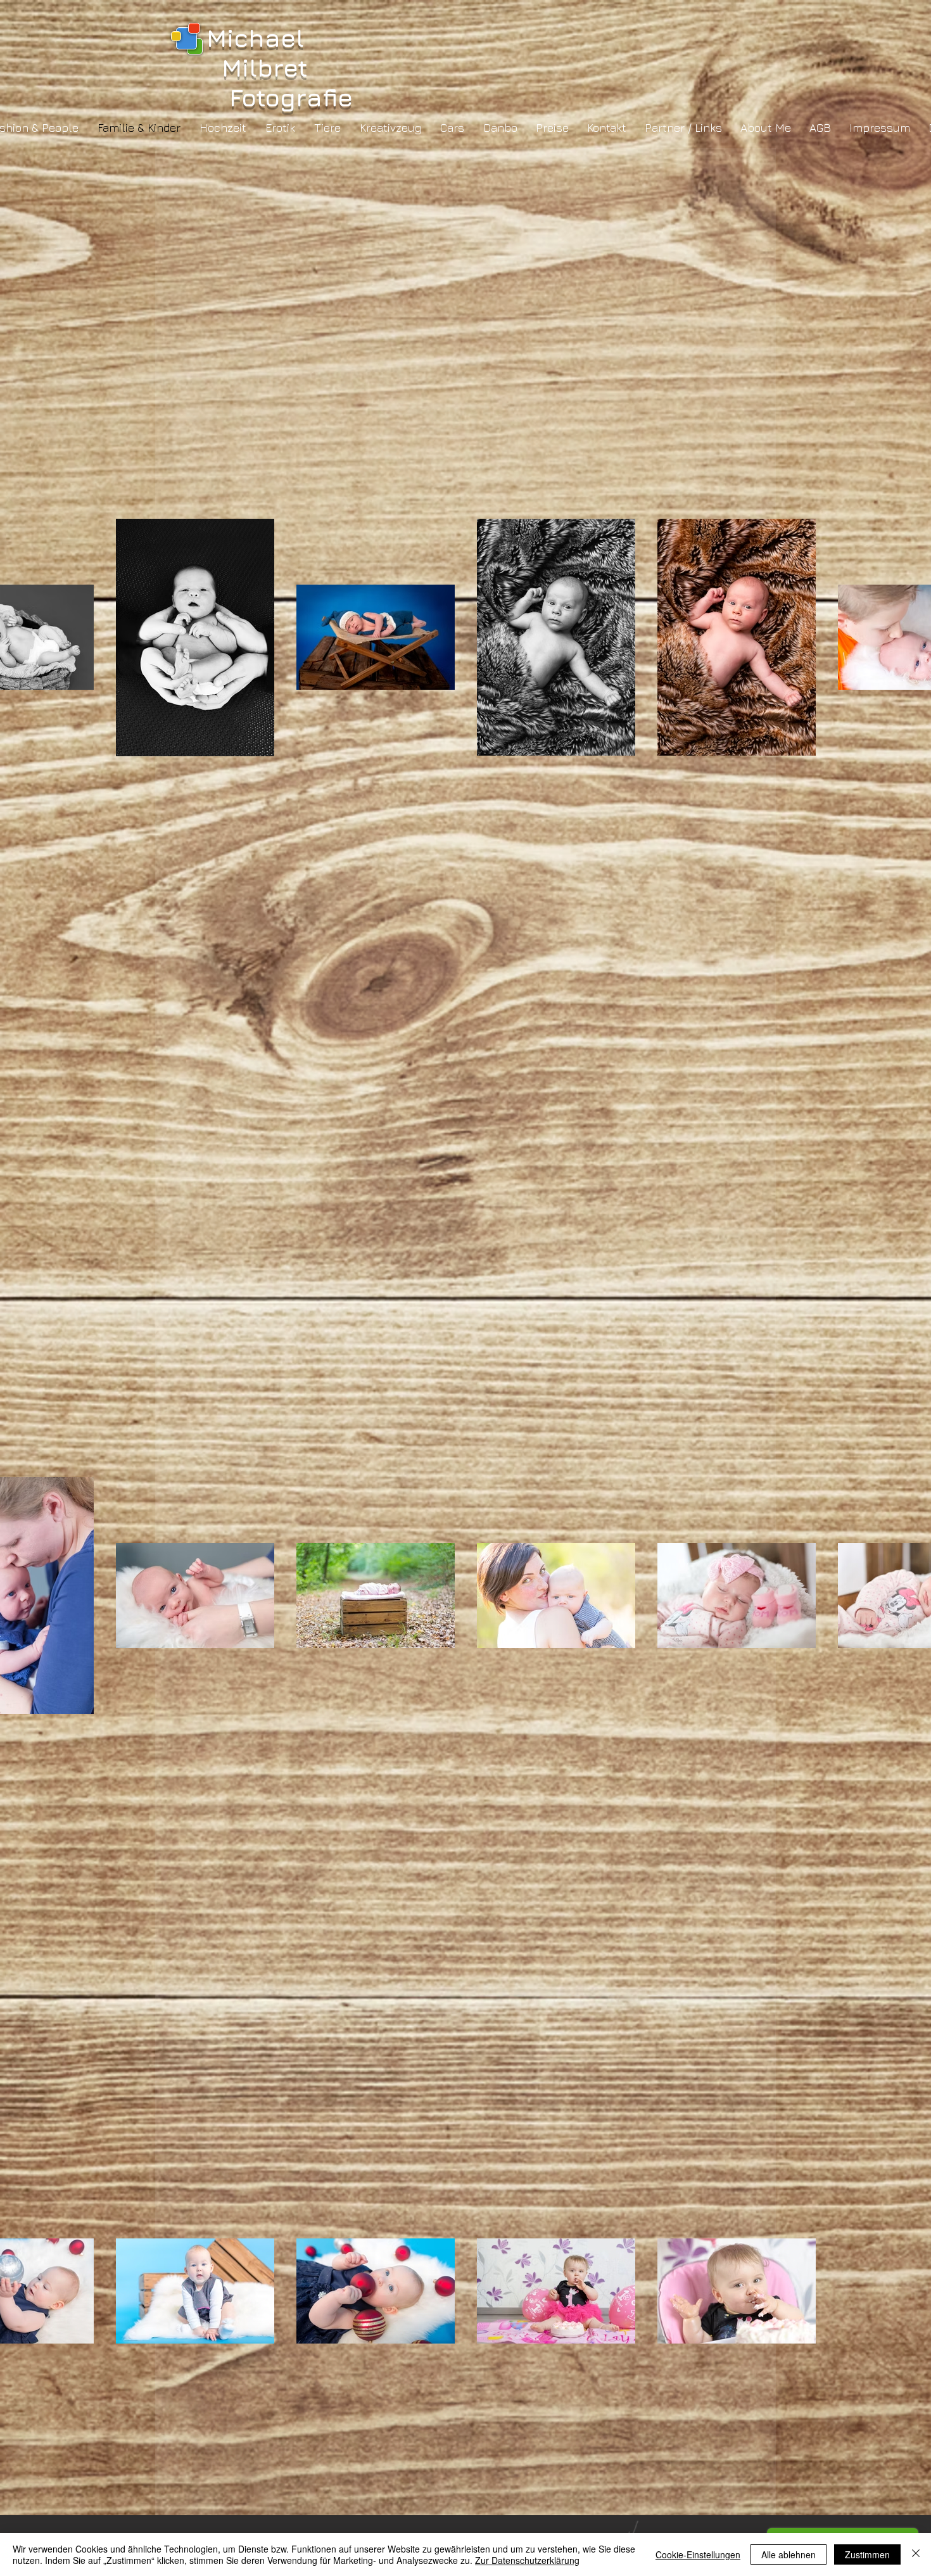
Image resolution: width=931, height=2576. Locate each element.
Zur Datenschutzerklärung (527, 2560)
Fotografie (280, 97)
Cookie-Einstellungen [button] (698, 2554)
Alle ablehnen (788, 2554)
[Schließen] (916, 2554)
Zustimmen (867, 2554)
